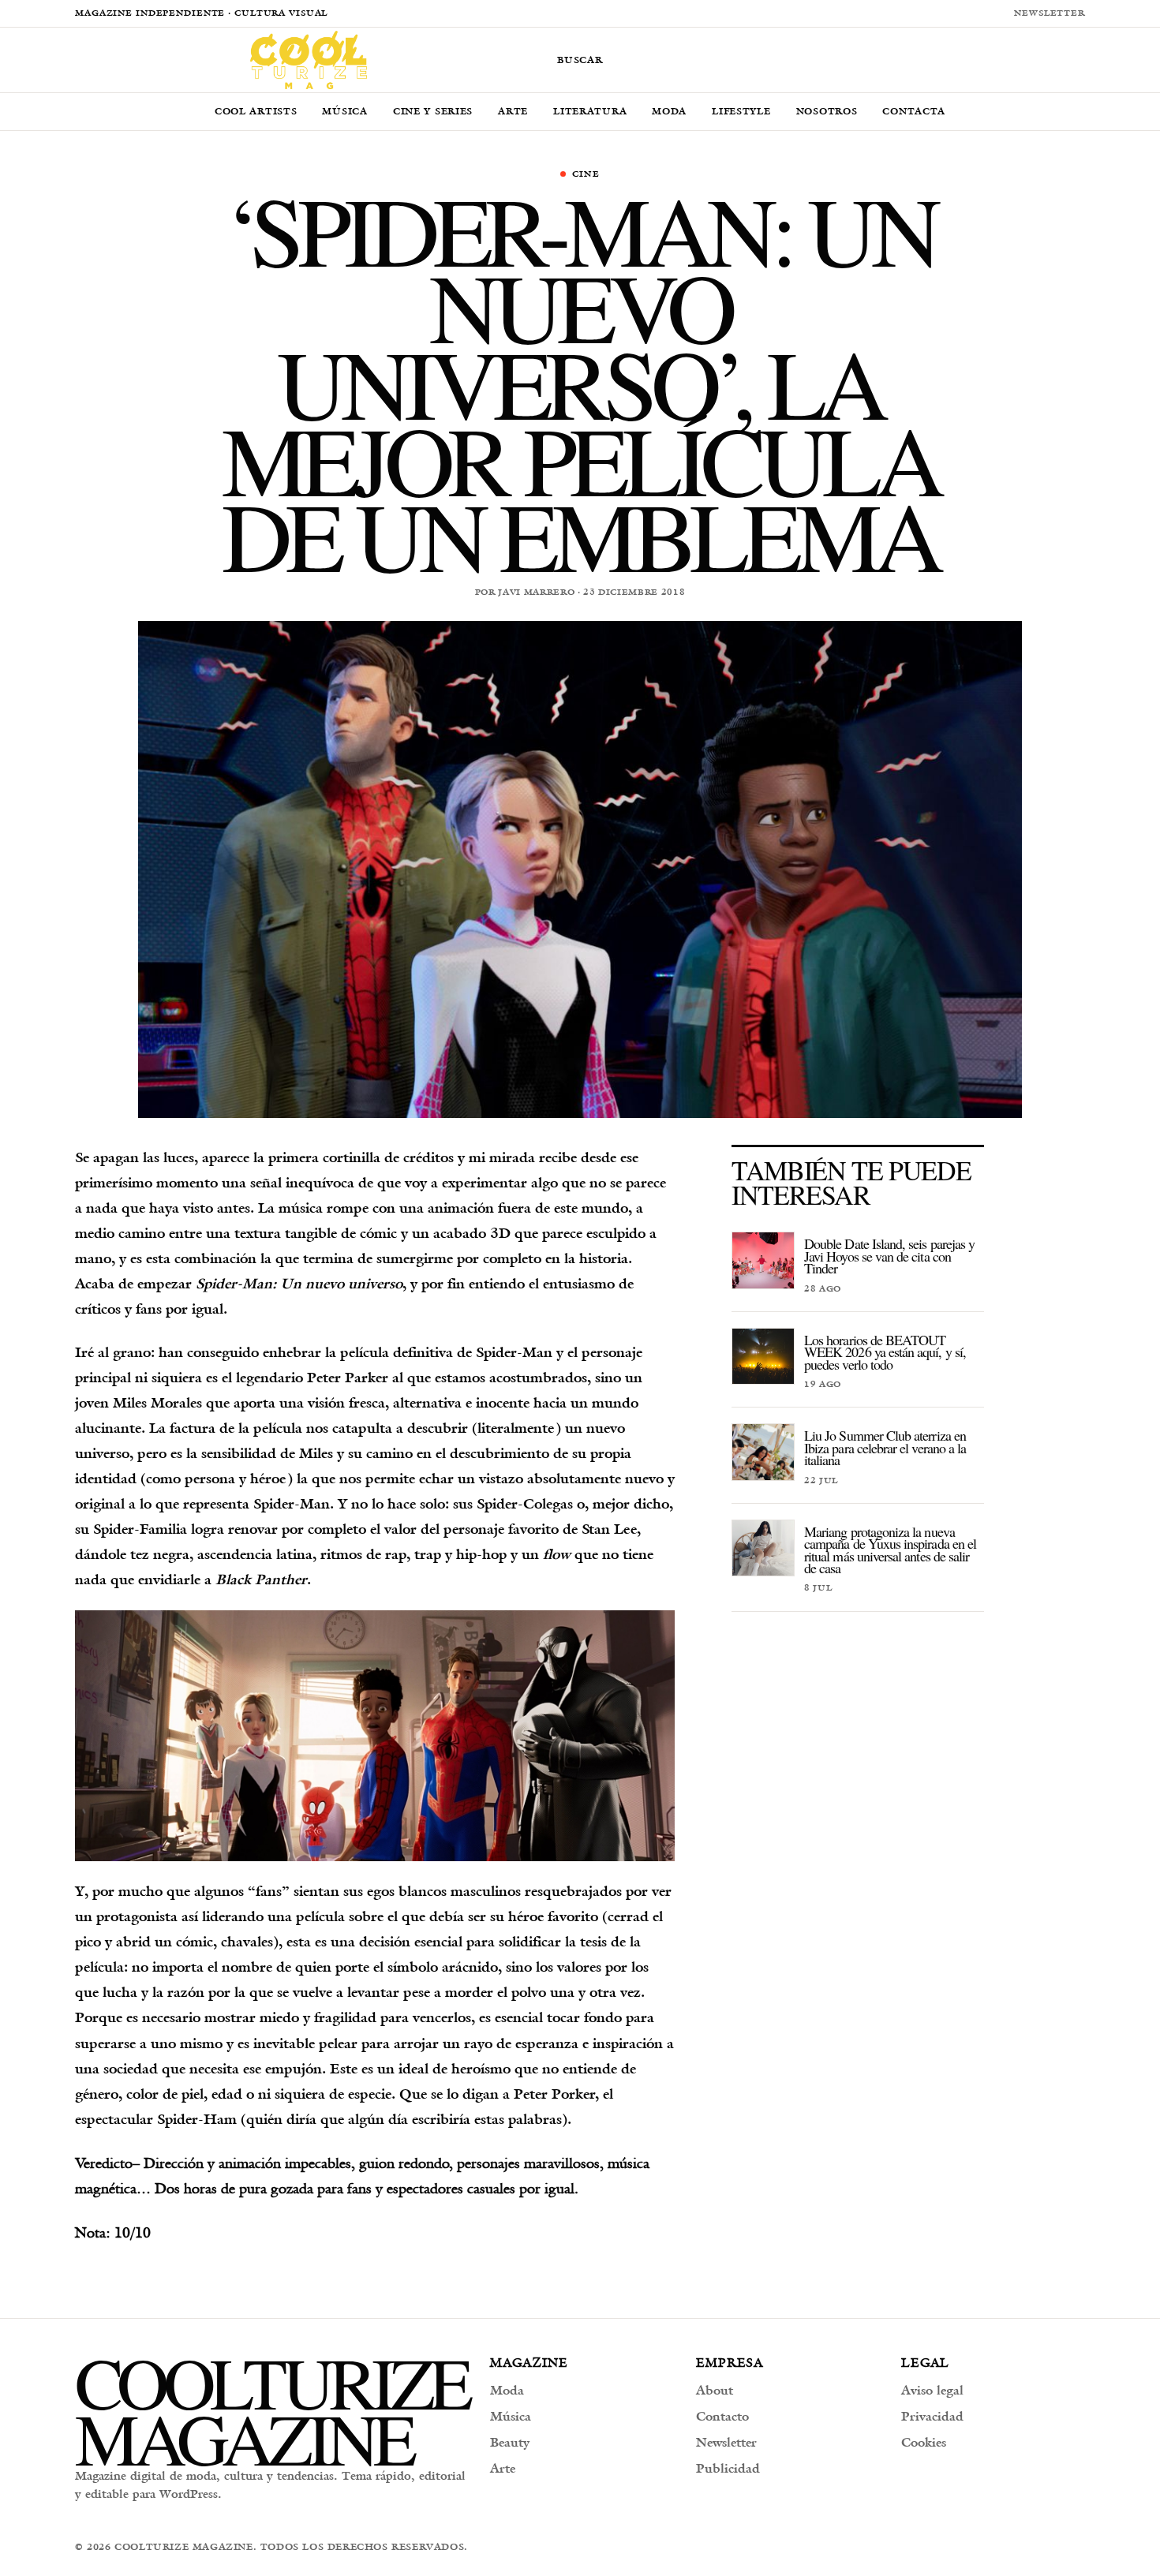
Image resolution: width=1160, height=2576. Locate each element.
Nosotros (827, 111)
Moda (669, 111)
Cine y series (433, 111)
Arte (513, 111)
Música (344, 111)
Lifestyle (741, 111)
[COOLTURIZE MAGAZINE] (309, 60)
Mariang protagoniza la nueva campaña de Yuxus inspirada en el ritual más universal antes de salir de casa (890, 1550)
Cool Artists (256, 111)
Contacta (914, 111)
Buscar (580, 60)
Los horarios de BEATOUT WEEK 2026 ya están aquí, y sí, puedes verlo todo (885, 1352)
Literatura (590, 111)
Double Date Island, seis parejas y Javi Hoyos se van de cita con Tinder (889, 1256)
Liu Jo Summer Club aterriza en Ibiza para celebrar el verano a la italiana (885, 1447)
